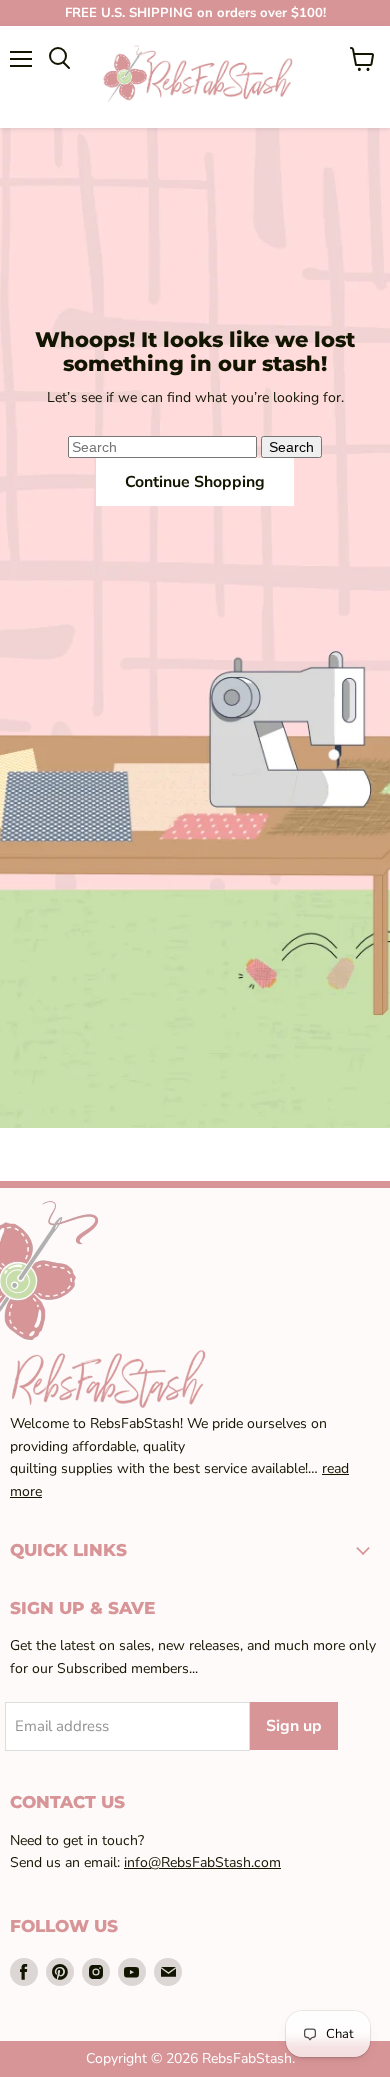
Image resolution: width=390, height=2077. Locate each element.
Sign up (294, 1726)
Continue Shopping (195, 482)
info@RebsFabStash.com (202, 1862)
